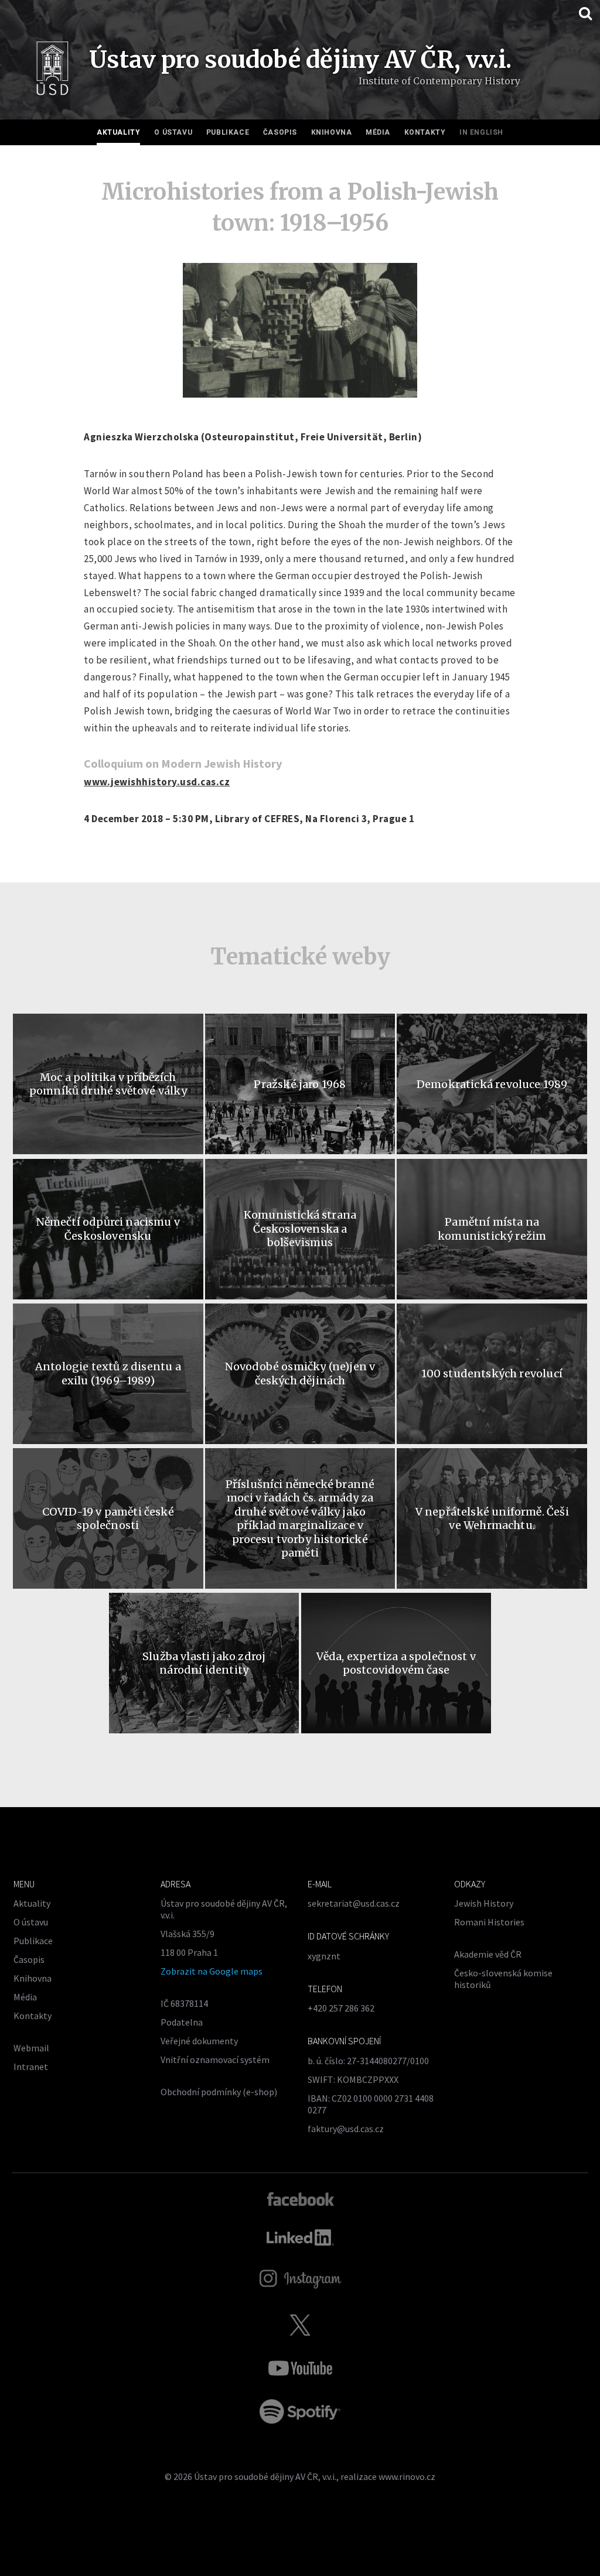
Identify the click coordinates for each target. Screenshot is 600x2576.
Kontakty (425, 132)
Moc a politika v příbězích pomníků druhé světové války (108, 1084)
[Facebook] (300, 2198)
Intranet (31, 2067)
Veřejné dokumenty (199, 2041)
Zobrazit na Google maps (212, 1971)
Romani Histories (489, 1922)
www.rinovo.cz (407, 2476)
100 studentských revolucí (492, 1373)
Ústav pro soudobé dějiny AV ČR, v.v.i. (265, 2476)
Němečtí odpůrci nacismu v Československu (108, 1229)
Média (378, 132)
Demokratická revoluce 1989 (492, 1084)
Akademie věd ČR (488, 1954)
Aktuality (118, 132)
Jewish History (484, 1903)
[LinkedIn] (300, 2238)
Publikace (228, 132)
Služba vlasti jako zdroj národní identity (204, 1663)
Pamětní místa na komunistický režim (492, 1229)
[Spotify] (300, 2411)
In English (481, 132)
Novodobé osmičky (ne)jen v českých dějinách (300, 1373)
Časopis (280, 132)
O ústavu (173, 132)
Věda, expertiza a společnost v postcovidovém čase (396, 1663)
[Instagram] (300, 2279)
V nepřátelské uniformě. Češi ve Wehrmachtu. (492, 1518)
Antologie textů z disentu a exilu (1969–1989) (108, 1373)
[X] (300, 2325)
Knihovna (332, 132)
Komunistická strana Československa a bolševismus (300, 1229)
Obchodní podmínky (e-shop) (219, 2092)
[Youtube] (300, 2368)
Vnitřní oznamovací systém (215, 2060)
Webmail (31, 2048)
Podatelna (182, 2022)
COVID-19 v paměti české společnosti (108, 1518)
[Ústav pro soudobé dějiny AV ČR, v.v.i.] (52, 71)
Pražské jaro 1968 (300, 1084)
